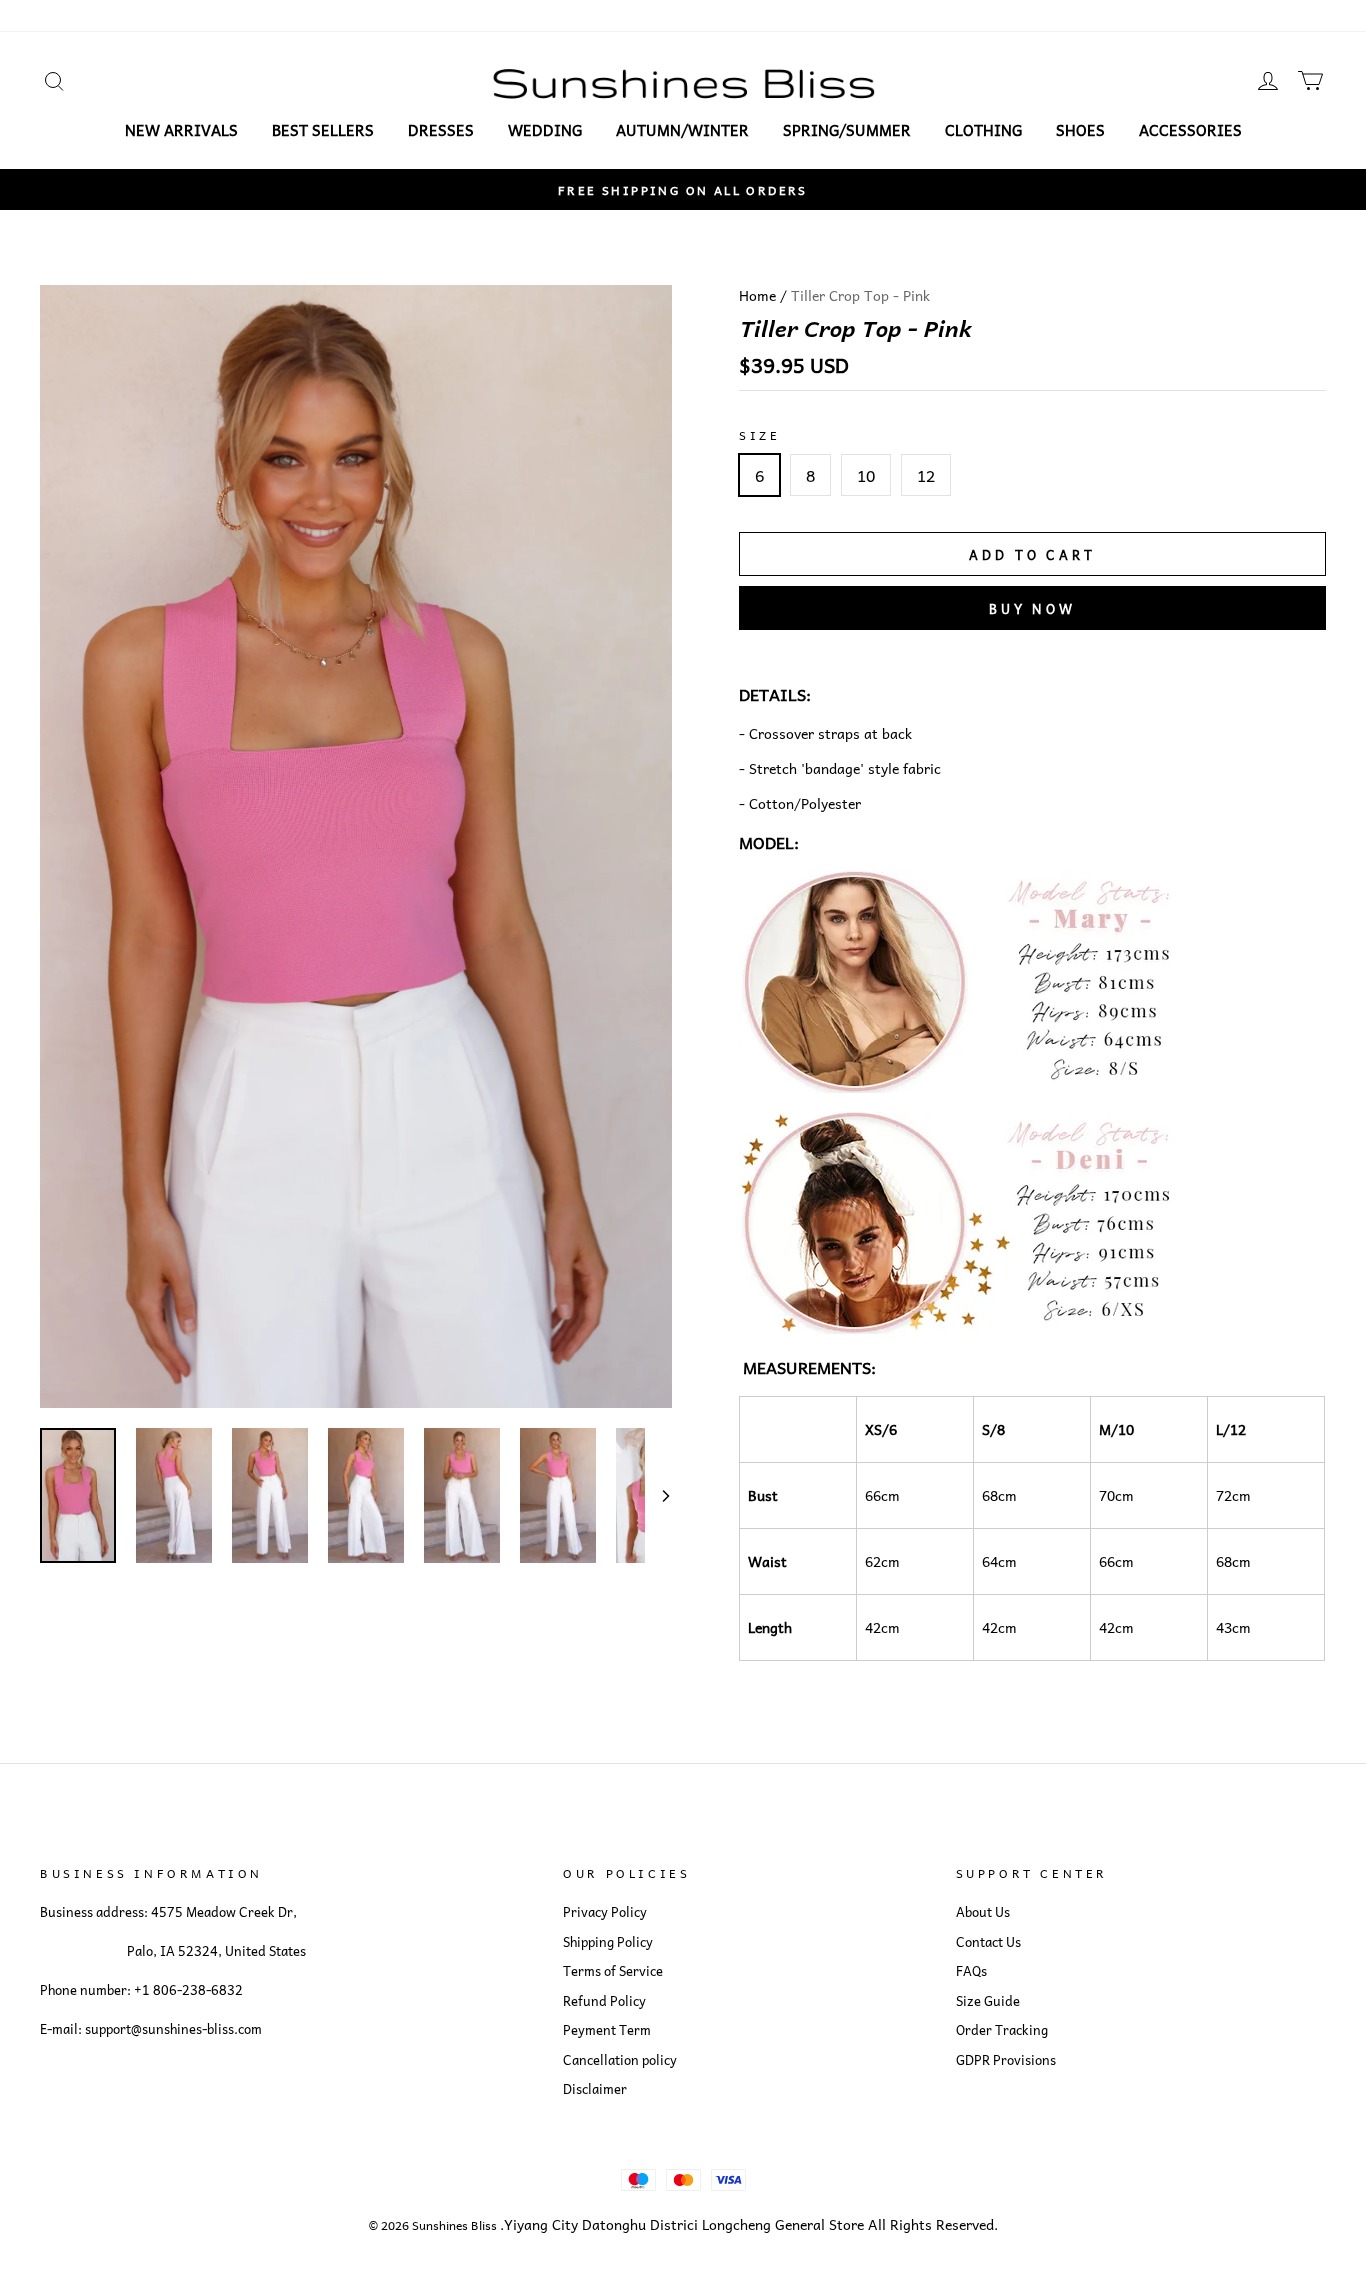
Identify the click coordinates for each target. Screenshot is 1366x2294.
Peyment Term (607, 2030)
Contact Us (988, 1942)
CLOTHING (983, 130)
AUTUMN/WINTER (682, 130)
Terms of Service (613, 1971)
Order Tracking (1002, 2030)
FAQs (971, 1971)
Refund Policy (604, 2001)
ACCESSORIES (1190, 130)
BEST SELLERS (323, 130)
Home (757, 295)
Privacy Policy (605, 1912)
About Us (983, 1912)
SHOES (1080, 130)
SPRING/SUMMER (847, 130)
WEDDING (545, 130)
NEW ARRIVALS (181, 130)
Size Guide (988, 2001)
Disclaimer (595, 2089)
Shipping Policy (608, 1942)
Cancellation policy (620, 2060)
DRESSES (441, 130)
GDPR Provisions (1006, 2060)
